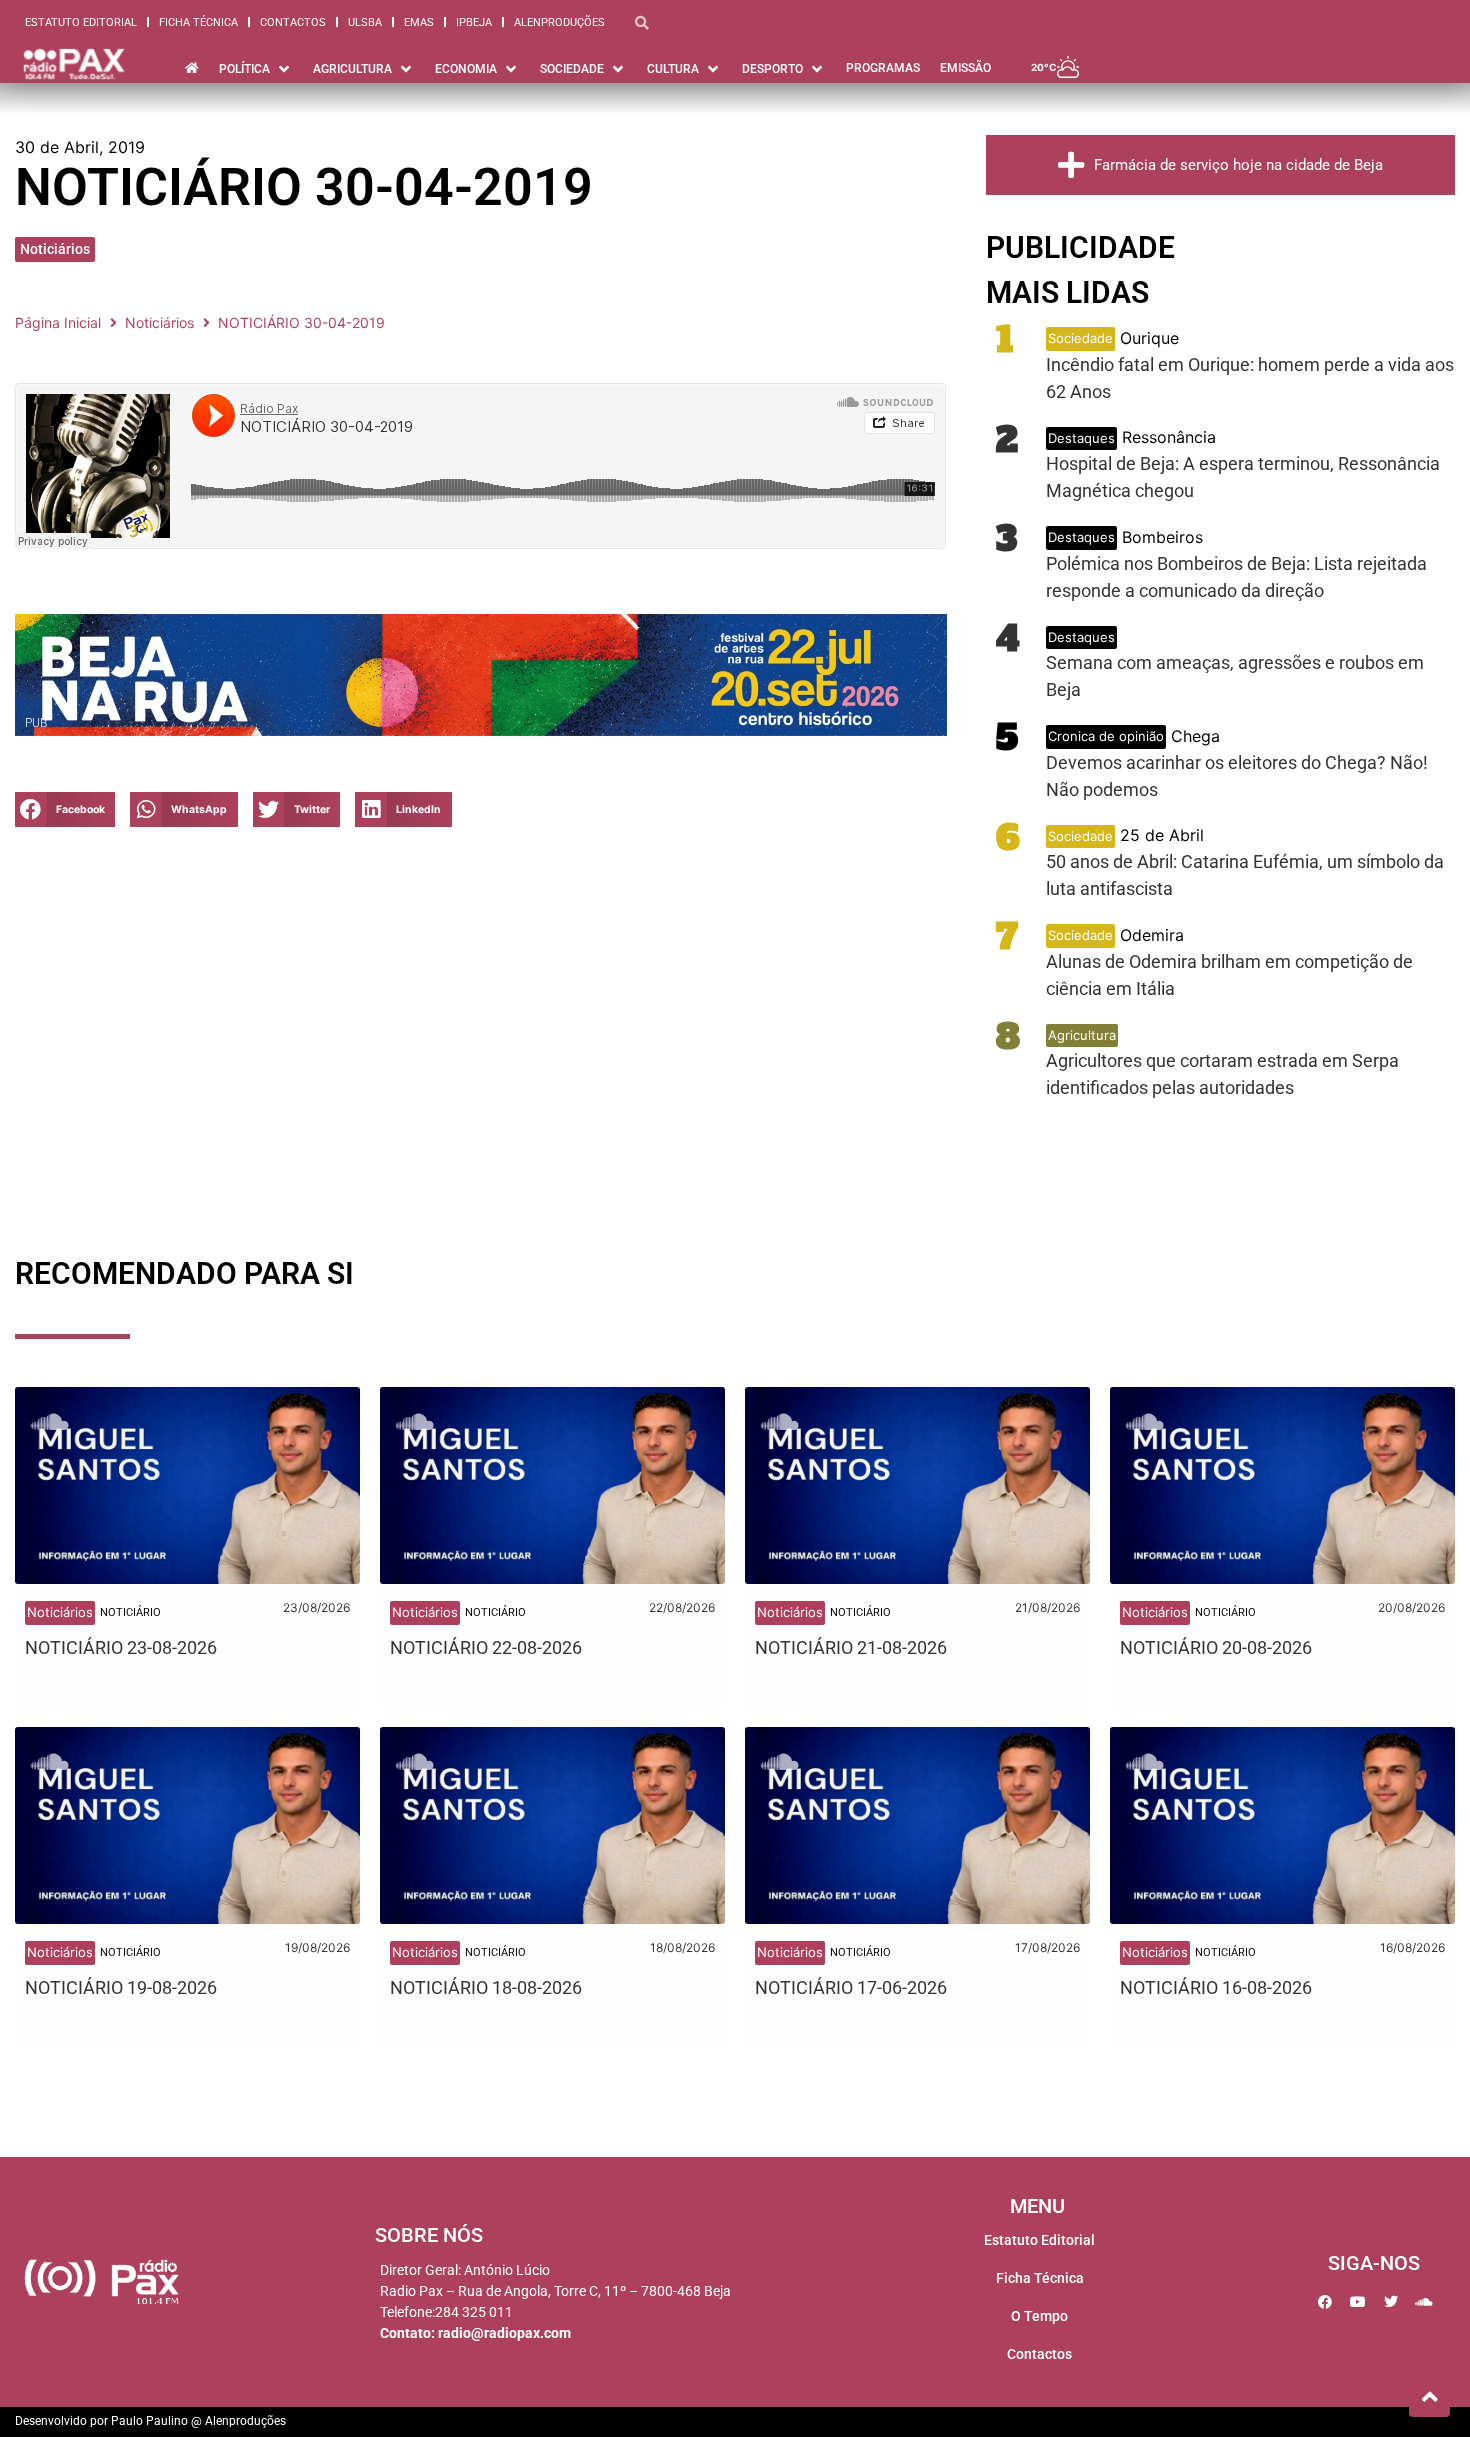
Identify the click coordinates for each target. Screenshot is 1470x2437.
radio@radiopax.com (504, 2333)
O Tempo (1039, 2316)
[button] (65, 809)
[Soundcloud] (1424, 2302)
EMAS (419, 22)
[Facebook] (1325, 2302)
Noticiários (55, 249)
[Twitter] (1391, 2302)
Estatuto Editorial (81, 22)
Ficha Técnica (198, 22)
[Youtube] (1358, 2302)
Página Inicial (58, 322)
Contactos (293, 22)
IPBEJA (474, 22)
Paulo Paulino (149, 2421)
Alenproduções (559, 22)
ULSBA (365, 22)
